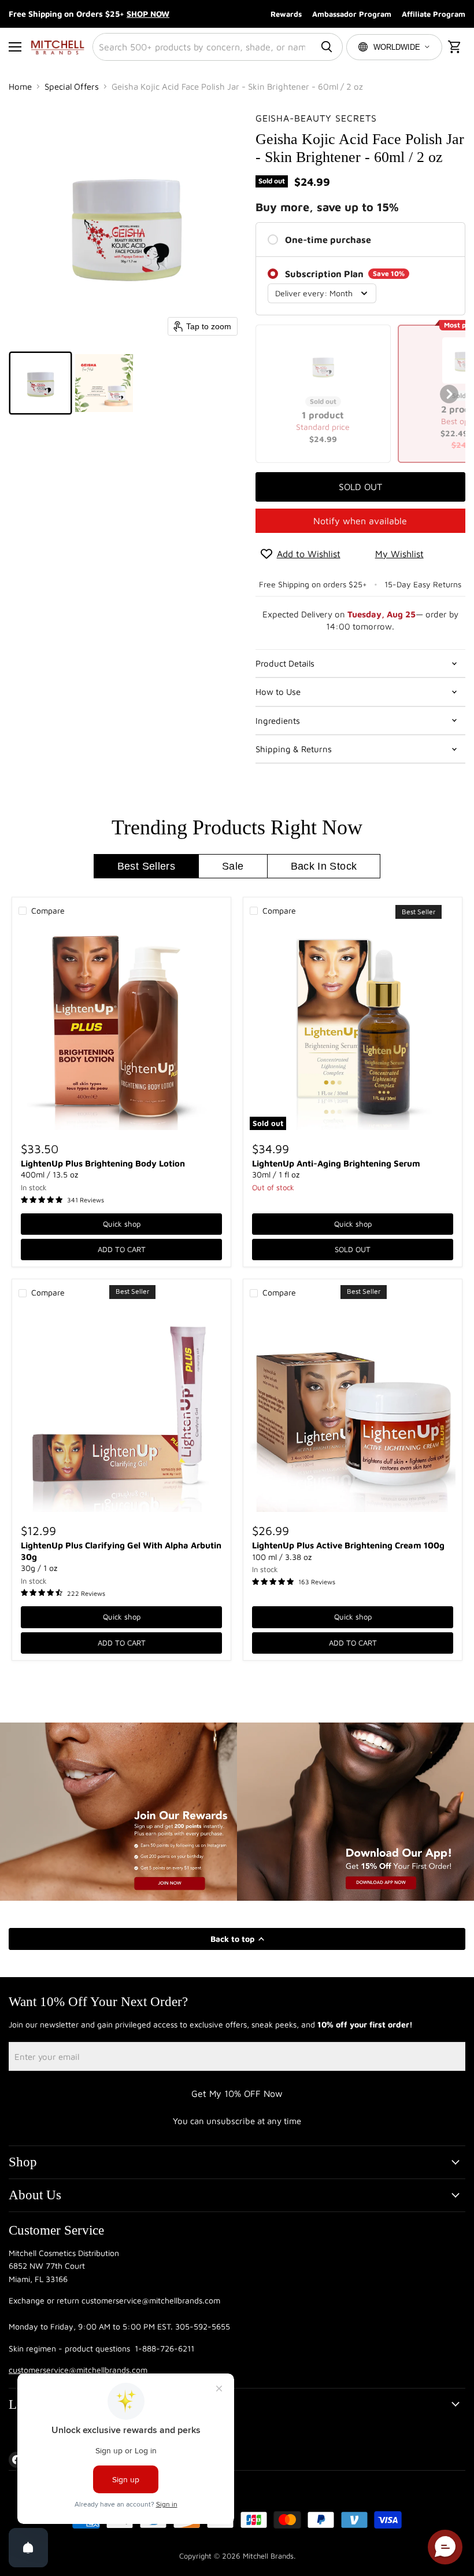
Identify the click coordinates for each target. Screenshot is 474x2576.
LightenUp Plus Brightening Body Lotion (103, 1163)
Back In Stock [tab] (324, 866)
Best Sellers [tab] (146, 866)
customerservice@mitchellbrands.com (78, 2370)
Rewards (286, 14)
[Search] (327, 47)
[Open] (28, 2548)
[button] (40, 383)
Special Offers (72, 87)
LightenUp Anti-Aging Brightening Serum (336, 1163)
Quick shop (122, 1224)
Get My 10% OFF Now (237, 2093)
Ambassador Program (352, 14)
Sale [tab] (233, 866)
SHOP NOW (148, 14)
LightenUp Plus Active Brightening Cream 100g (348, 1545)
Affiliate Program (434, 14)
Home (20, 87)
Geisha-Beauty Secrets (316, 118)
